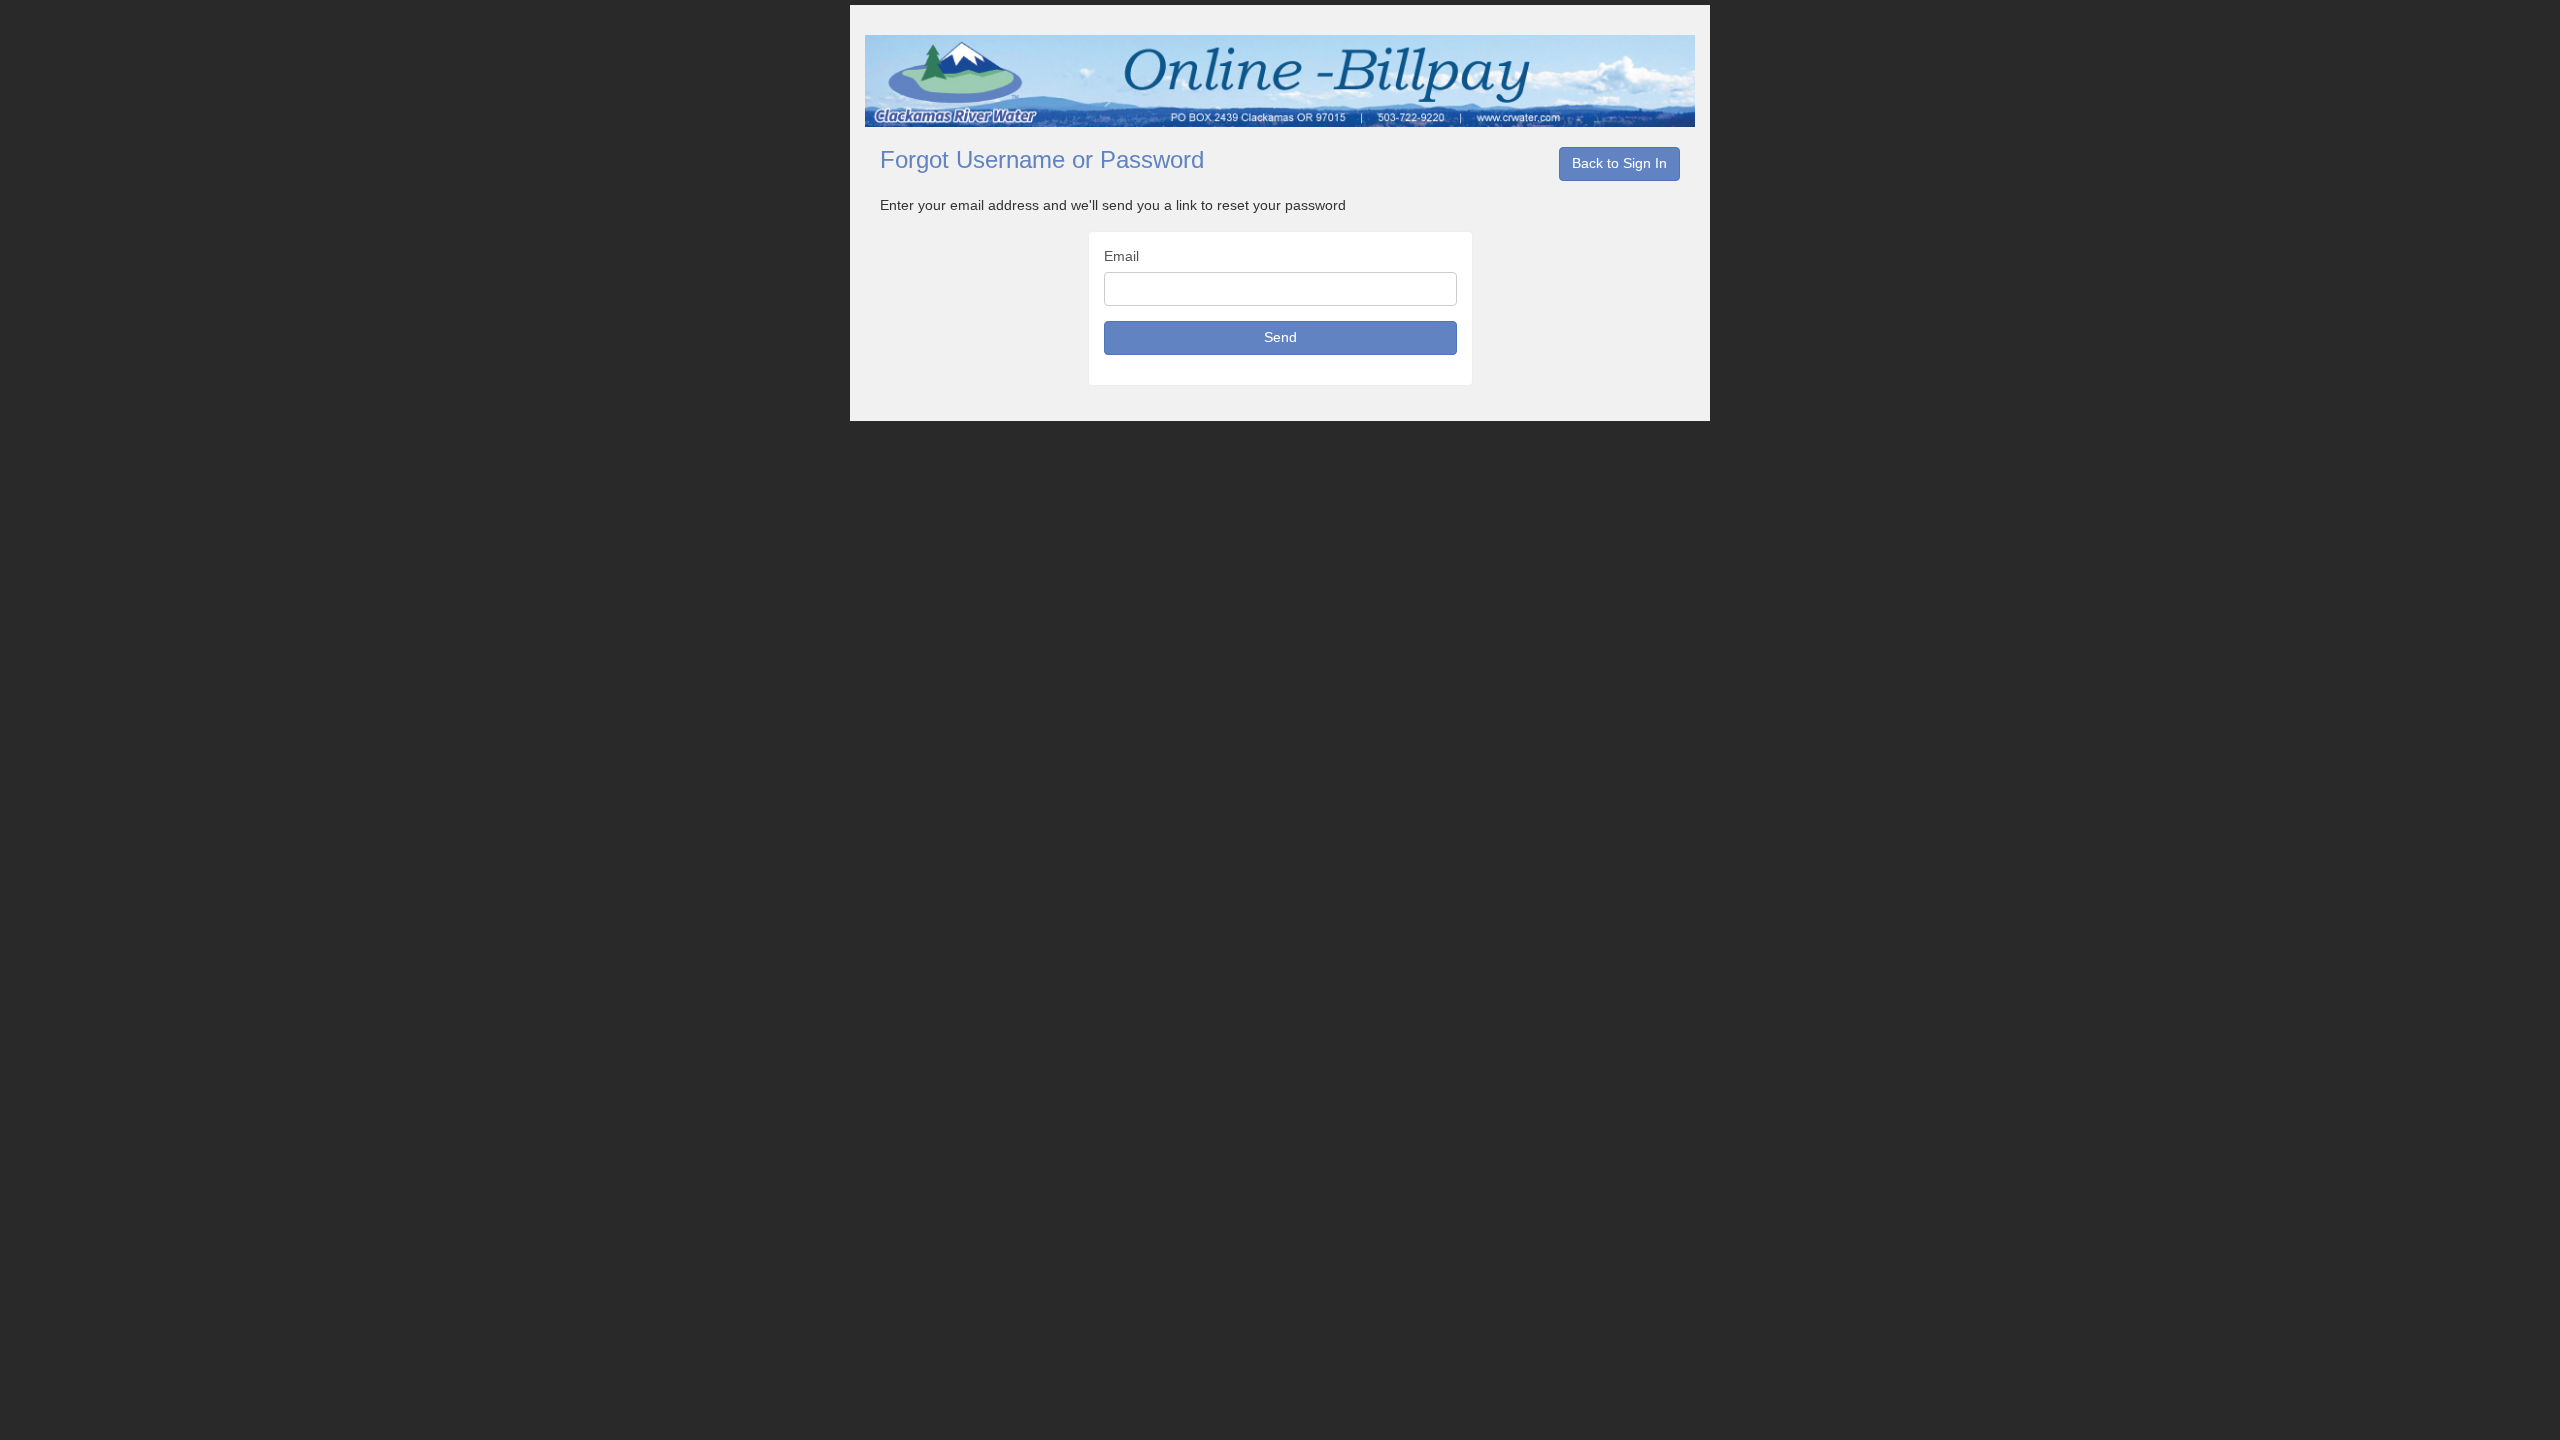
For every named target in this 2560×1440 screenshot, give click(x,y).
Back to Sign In (1619, 163)
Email (1121, 256)
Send (1280, 337)
